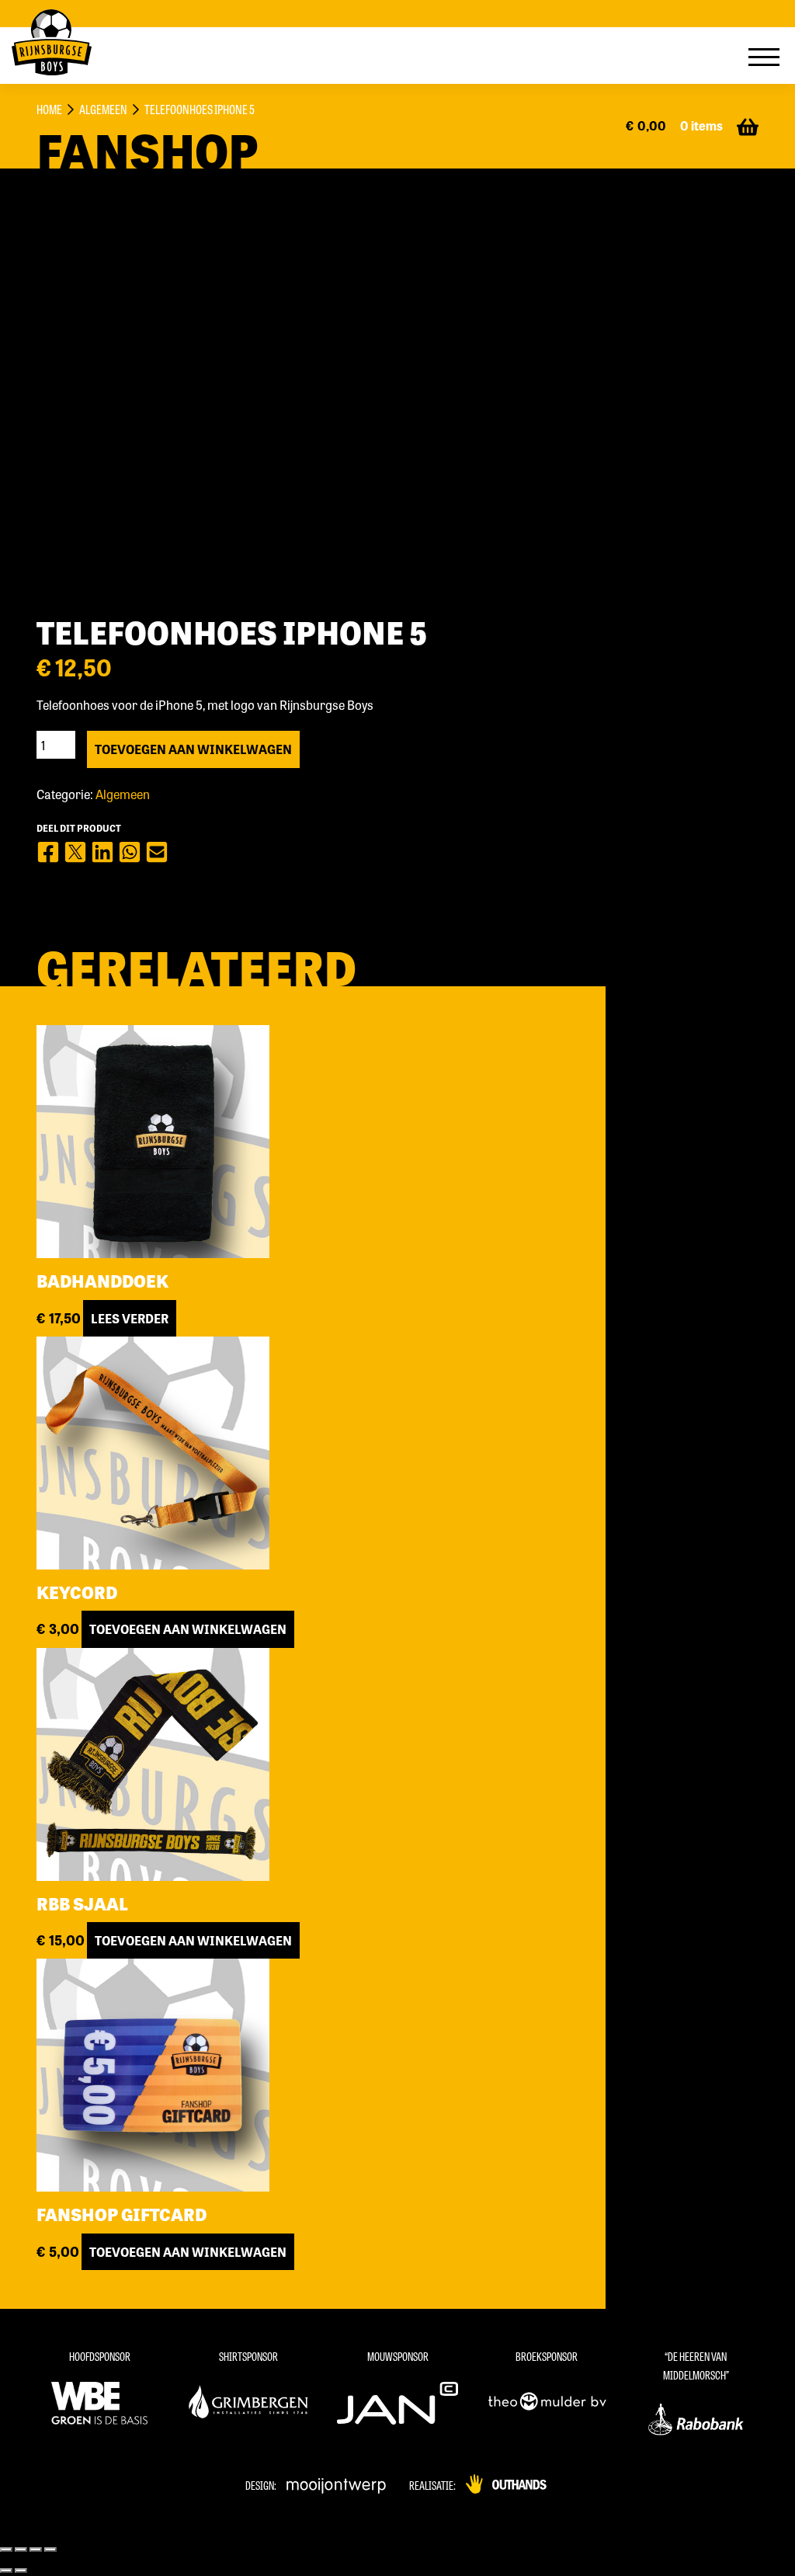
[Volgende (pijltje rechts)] (21, 2571)
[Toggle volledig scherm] (36, 2550)
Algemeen (103, 109)
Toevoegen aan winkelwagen (193, 749)
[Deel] (21, 2550)
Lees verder (130, 1318)
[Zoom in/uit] (50, 2550)
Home (49, 109)
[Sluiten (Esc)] (6, 2550)
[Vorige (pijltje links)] (6, 2571)
